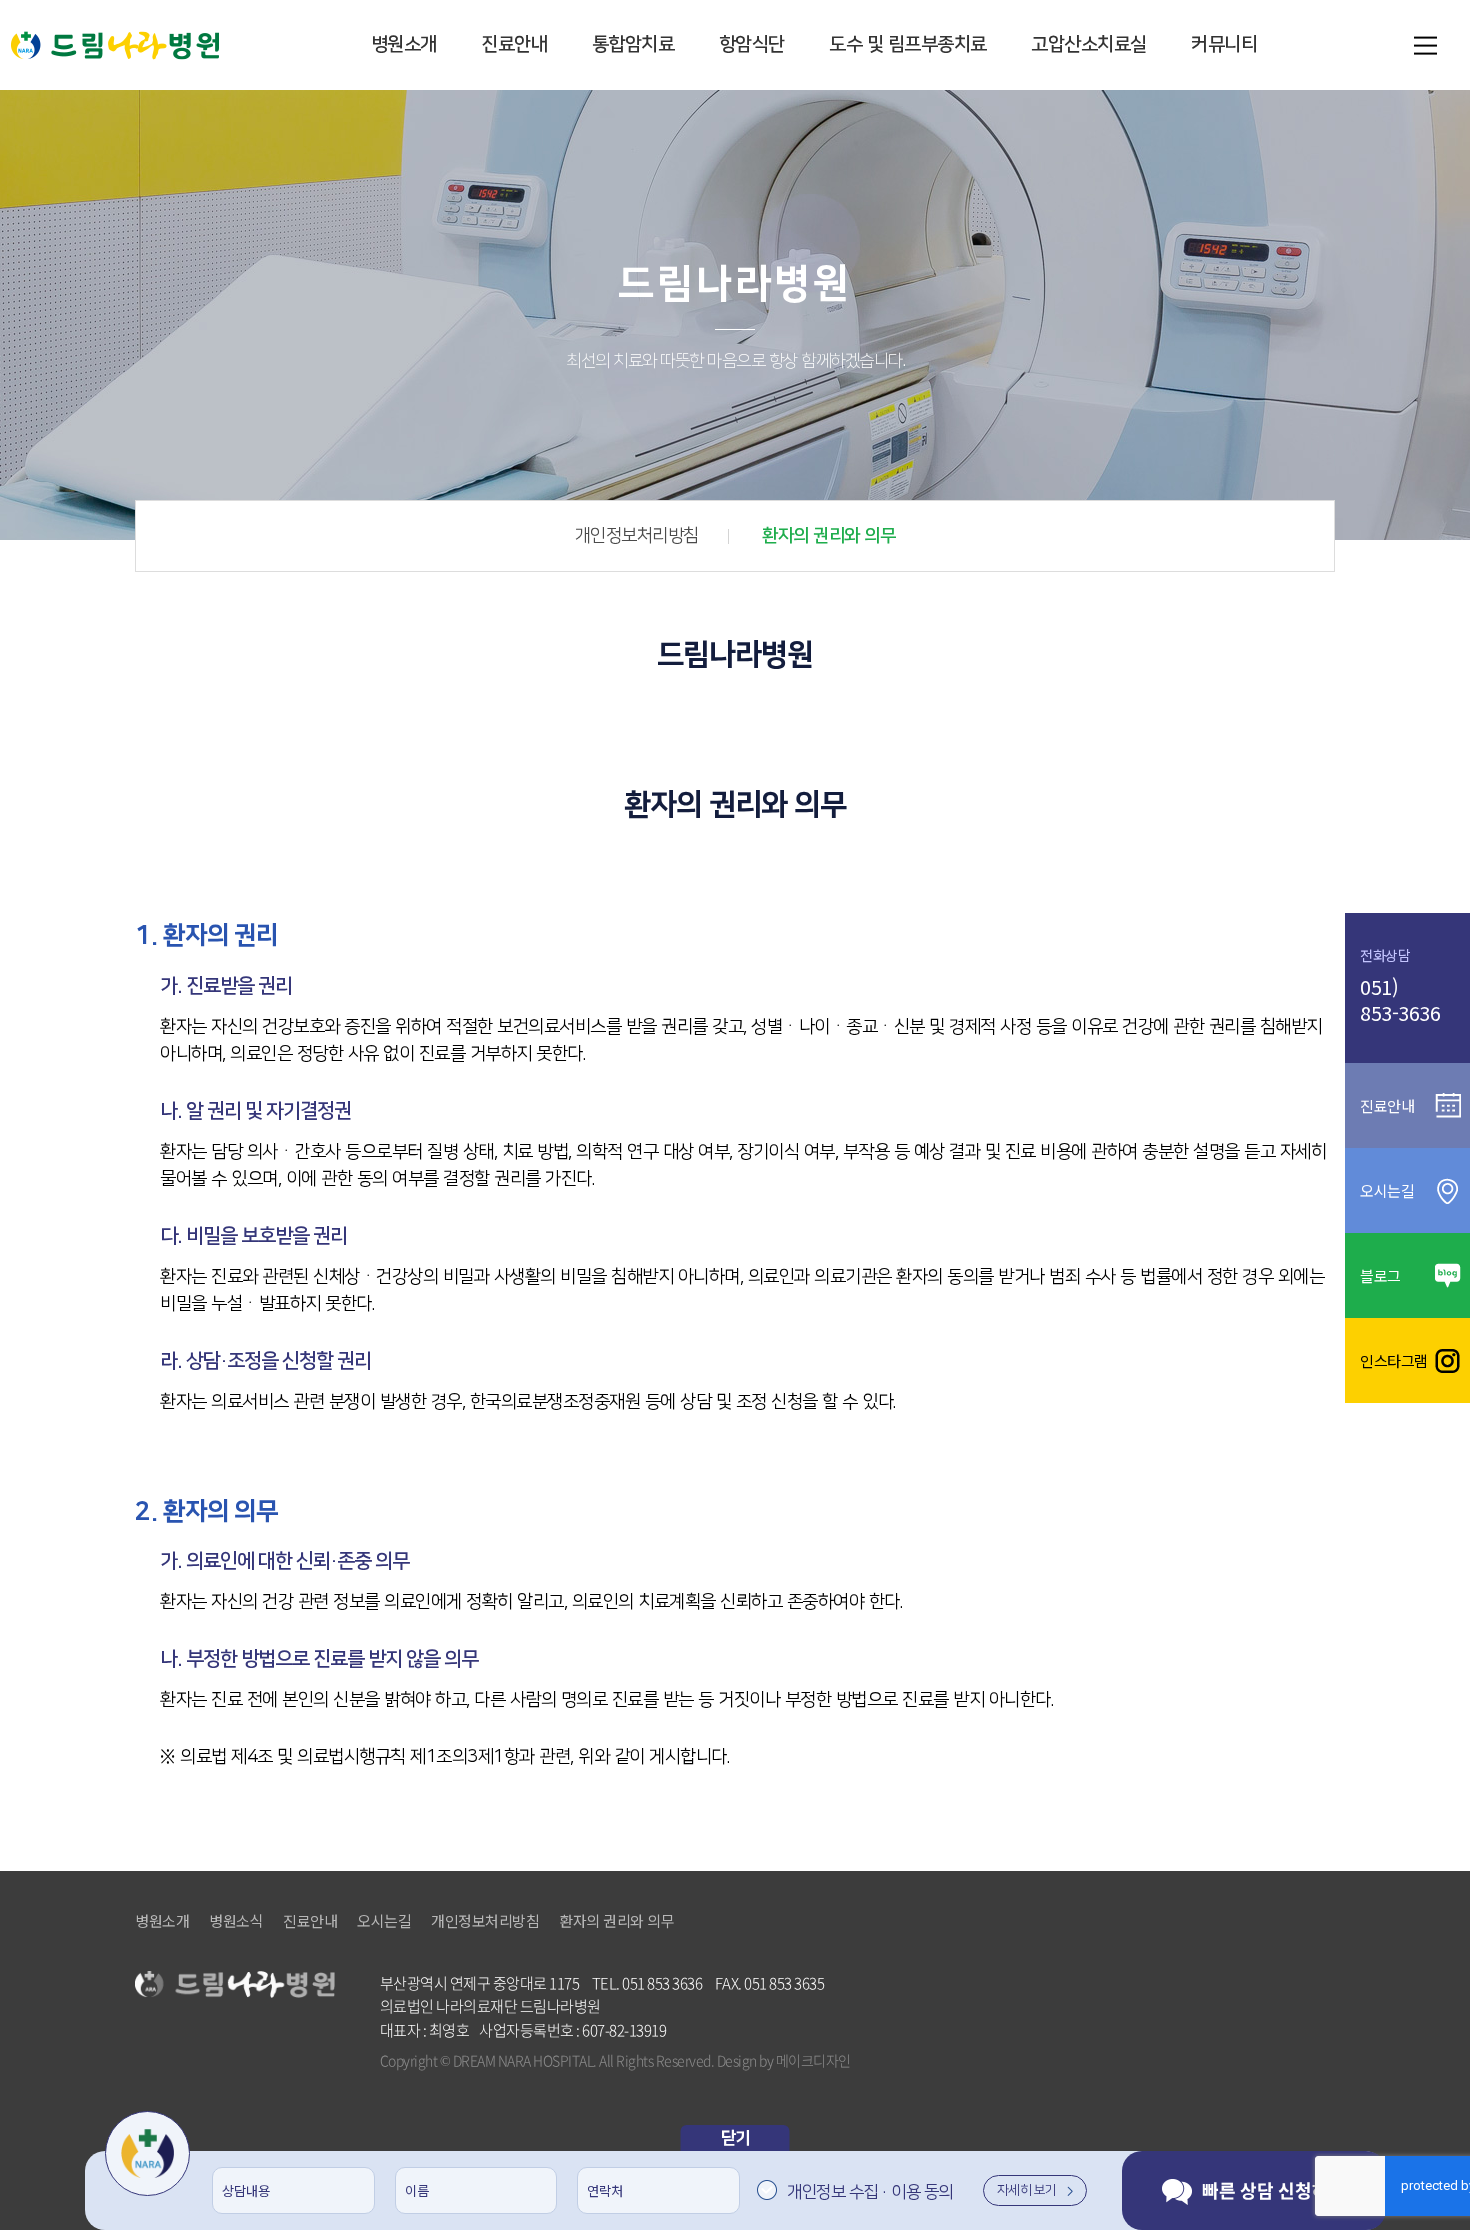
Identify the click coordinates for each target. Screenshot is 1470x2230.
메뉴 (1425, 45)
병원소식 (236, 1921)
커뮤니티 (1224, 44)
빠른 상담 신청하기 (1274, 2190)
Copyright (409, 2060)
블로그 (1380, 1275)
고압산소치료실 (1089, 44)
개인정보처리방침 (637, 536)
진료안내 (514, 44)
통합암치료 (633, 44)
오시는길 (384, 1921)
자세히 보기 (1027, 2190)
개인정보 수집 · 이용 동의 (870, 2192)
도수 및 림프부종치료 (908, 44)
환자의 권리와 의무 (828, 536)
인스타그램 (1394, 1360)
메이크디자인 (813, 2060)
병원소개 (404, 44)
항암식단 (752, 44)
